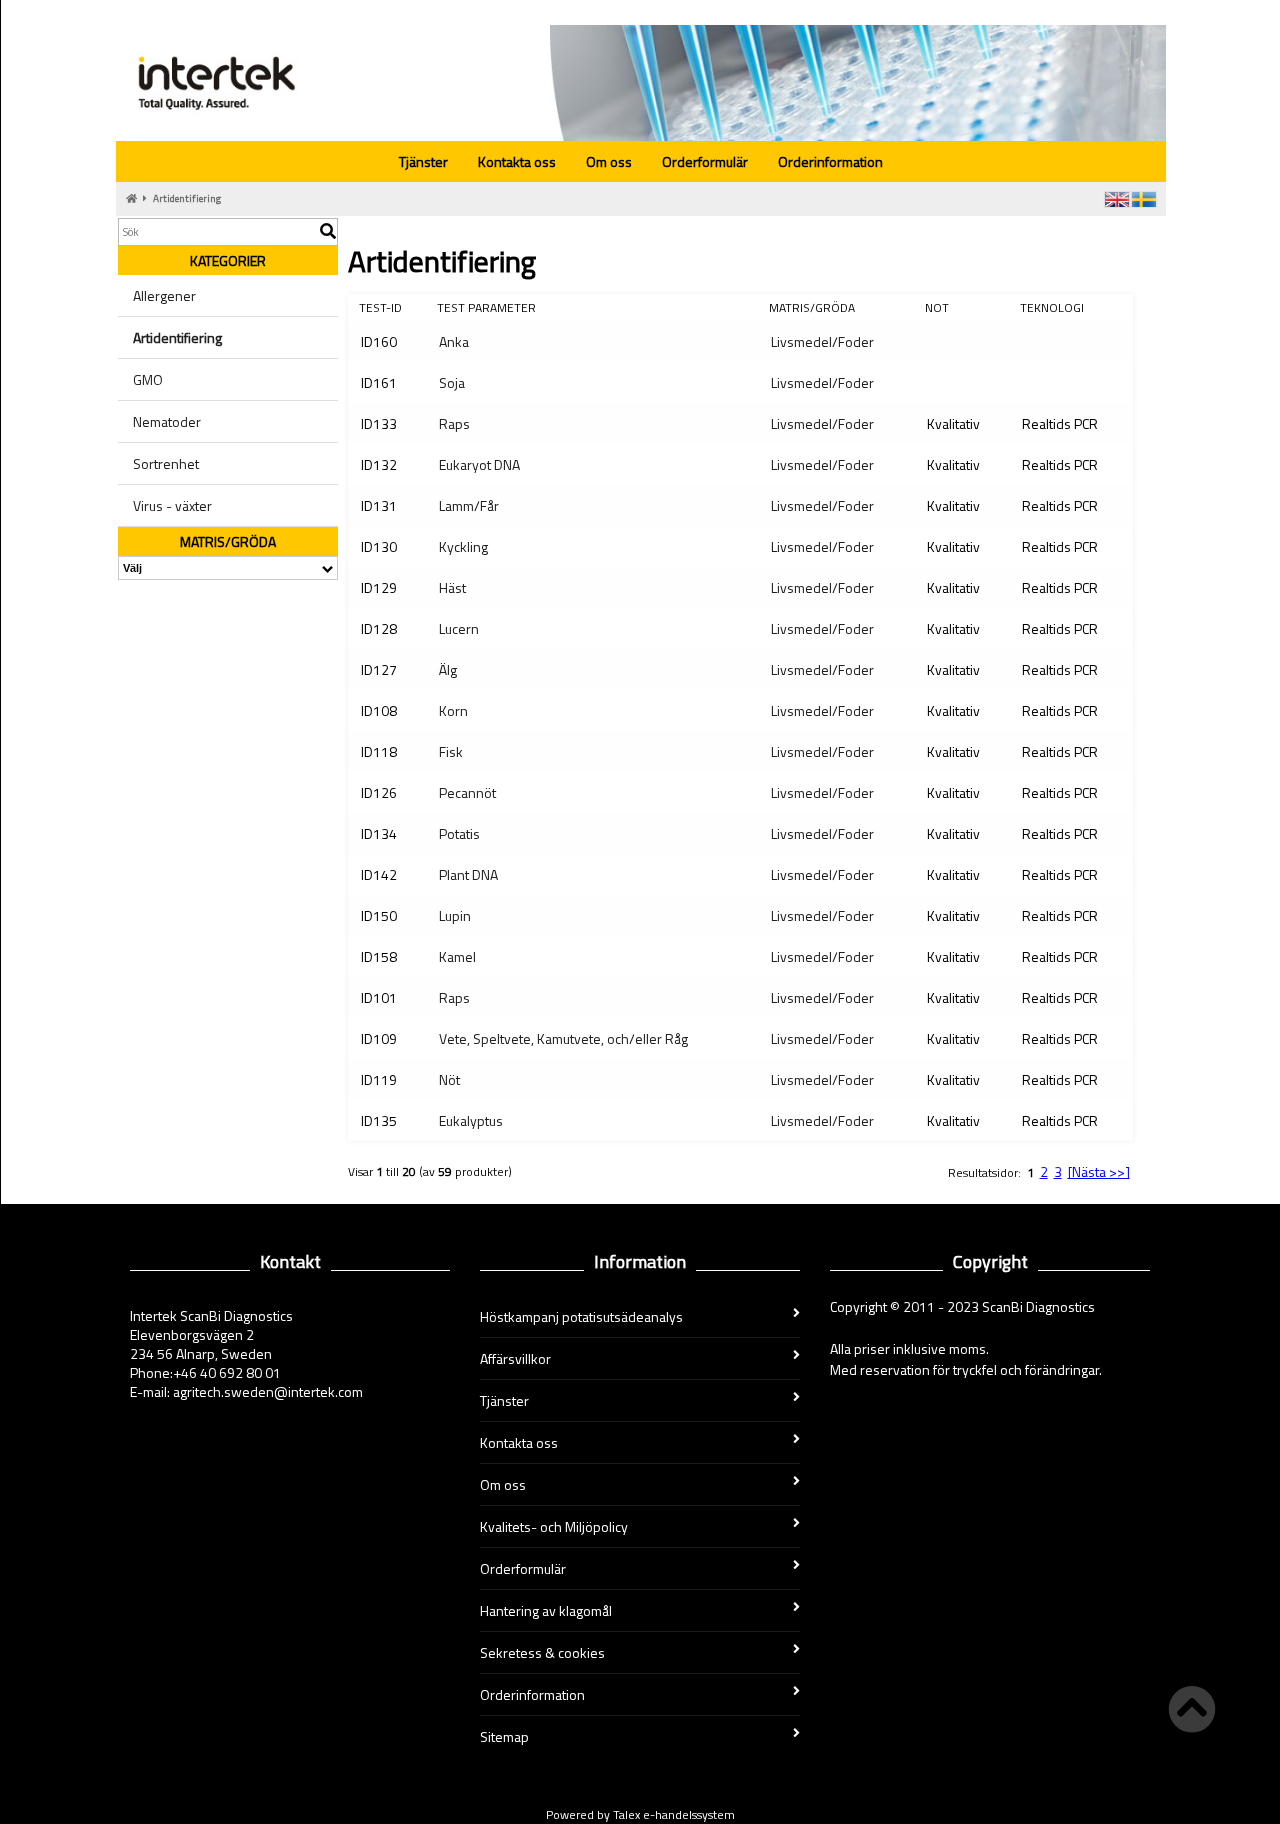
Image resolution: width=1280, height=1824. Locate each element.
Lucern (459, 628)
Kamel (457, 956)
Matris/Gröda (812, 307)
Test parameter (486, 307)
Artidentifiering (187, 198)
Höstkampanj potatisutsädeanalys (581, 1316)
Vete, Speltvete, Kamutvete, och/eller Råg (563, 1038)
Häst (452, 587)
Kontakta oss (517, 161)
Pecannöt (467, 792)
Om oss (609, 161)
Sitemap (504, 1736)
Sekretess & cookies (542, 1652)
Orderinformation (830, 161)
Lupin (455, 915)
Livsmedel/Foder (822, 341)
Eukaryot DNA (479, 464)
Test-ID (380, 307)
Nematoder (167, 421)
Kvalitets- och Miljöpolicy (554, 1526)
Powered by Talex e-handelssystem (640, 1814)
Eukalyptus (471, 1120)
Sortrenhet (166, 463)
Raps (454, 423)
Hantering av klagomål (546, 1610)
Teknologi (1052, 307)
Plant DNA (468, 874)
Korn (453, 710)
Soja (452, 382)
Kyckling (463, 546)
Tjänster (423, 161)
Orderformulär (705, 161)
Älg (448, 669)
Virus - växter (172, 505)
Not (937, 307)
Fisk (451, 751)
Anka (454, 341)
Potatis (459, 833)
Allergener (164, 295)
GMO (148, 379)
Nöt (449, 1079)
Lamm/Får (469, 505)
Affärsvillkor (515, 1358)
